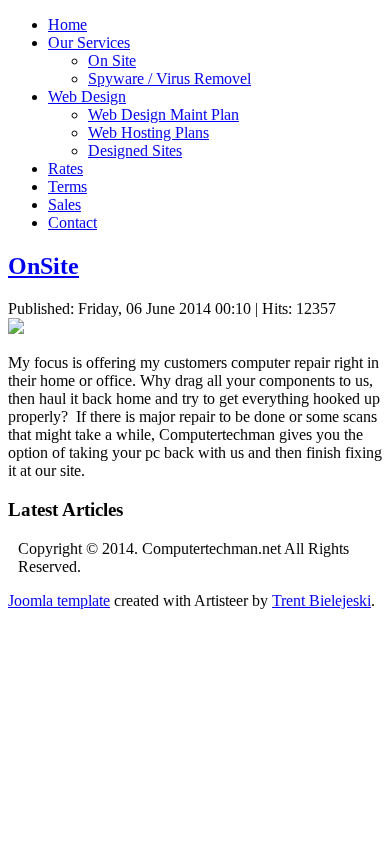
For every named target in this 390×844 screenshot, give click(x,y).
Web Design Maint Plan (163, 114)
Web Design (87, 96)
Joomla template (59, 600)
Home (67, 24)
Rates (65, 168)
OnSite (43, 266)
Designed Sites (135, 150)
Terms (67, 186)
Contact (72, 222)
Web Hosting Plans (148, 132)
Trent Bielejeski (321, 600)
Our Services (89, 42)
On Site (112, 60)
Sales (64, 204)
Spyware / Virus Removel (169, 78)
